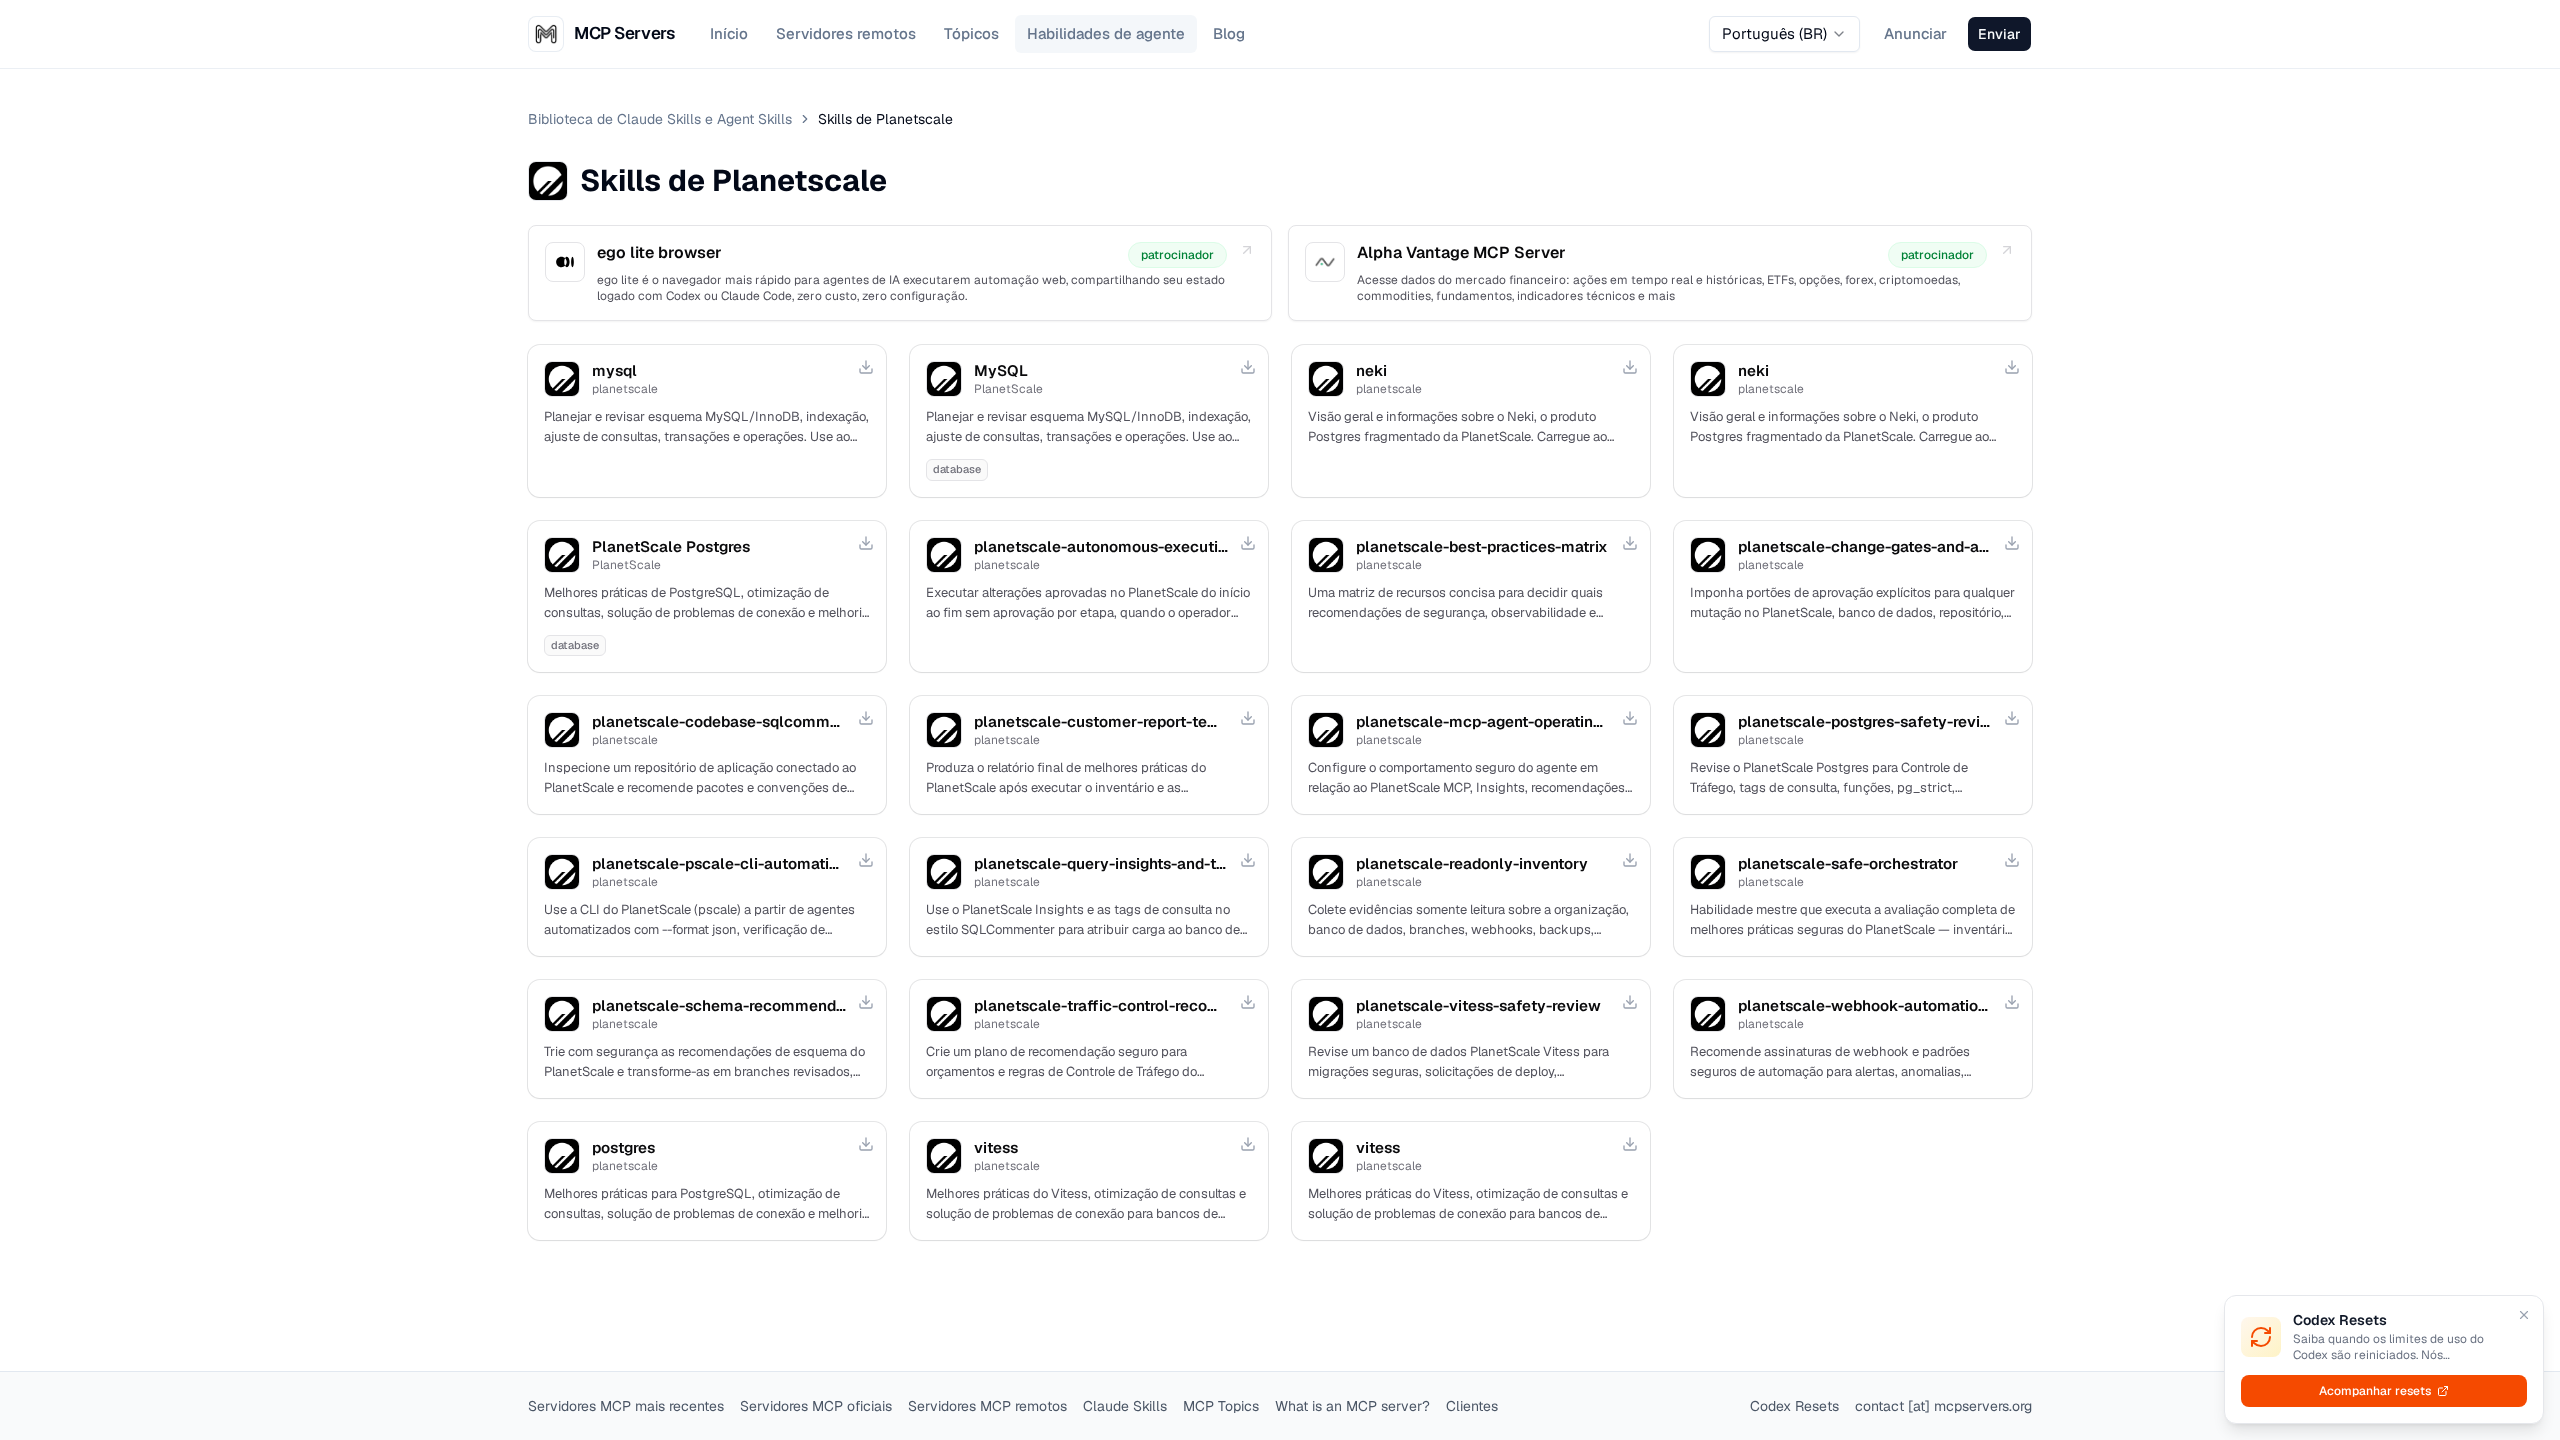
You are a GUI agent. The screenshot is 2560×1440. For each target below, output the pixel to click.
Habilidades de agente (1106, 33)
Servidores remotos (846, 33)
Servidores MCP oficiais (816, 1406)
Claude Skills (1125, 1406)
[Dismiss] (2524, 1315)
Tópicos (971, 33)
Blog (1229, 33)
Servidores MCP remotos (987, 1406)
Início (729, 33)
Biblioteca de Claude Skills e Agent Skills (660, 119)
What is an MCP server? (1352, 1406)
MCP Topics (1221, 1406)
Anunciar (1915, 33)
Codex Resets (1794, 1406)
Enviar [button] (1999, 34)
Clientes (1472, 1406)
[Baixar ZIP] (866, 367)
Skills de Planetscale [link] (885, 119)
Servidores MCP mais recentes (626, 1406)
